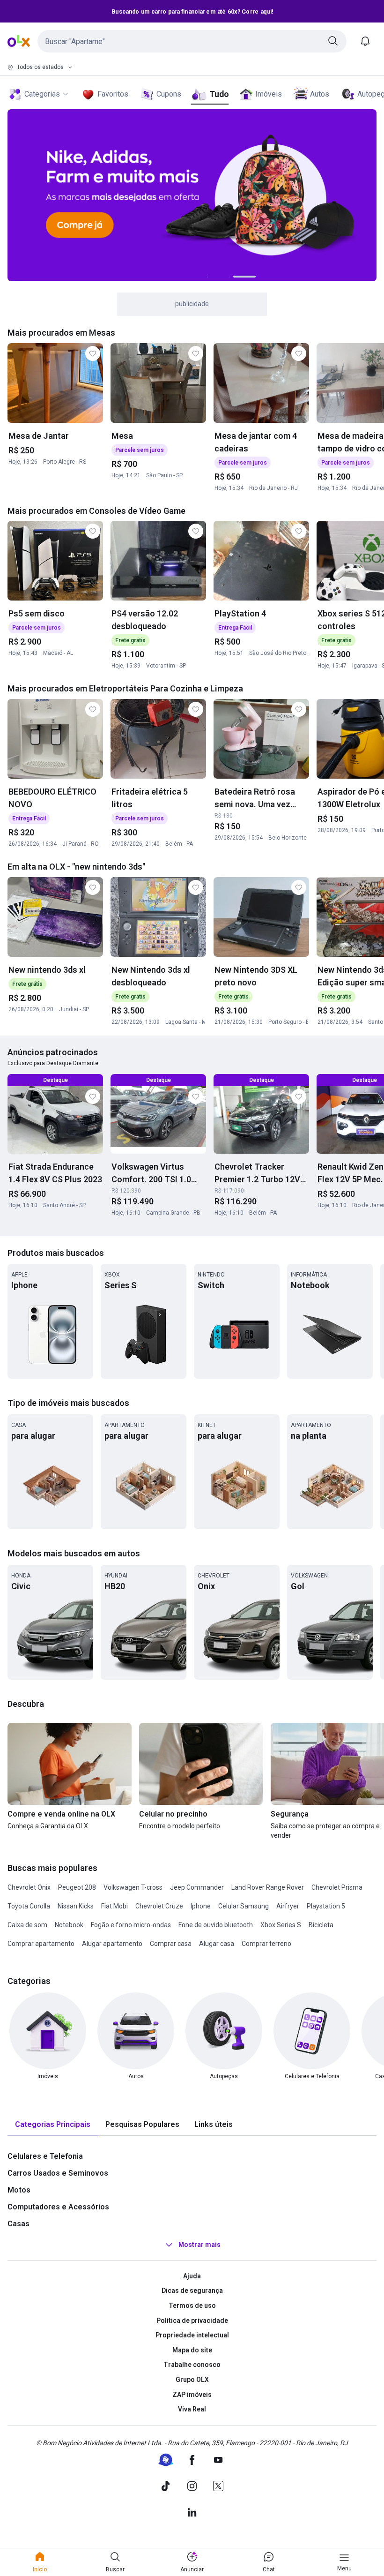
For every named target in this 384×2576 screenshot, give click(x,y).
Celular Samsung (244, 1906)
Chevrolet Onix (29, 1887)
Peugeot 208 (77, 1887)
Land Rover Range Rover (268, 1887)
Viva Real (192, 2409)
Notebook (69, 1925)
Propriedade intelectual (192, 2335)
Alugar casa (217, 1944)
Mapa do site (192, 2350)
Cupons (169, 94)
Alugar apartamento (112, 1944)
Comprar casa (171, 1944)
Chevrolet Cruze (159, 1906)
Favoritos (113, 94)
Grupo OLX (192, 2380)
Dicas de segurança (192, 2291)
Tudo (219, 94)
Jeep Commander (197, 1887)
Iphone (201, 1906)
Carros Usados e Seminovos (58, 2173)
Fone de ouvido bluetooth (216, 1925)
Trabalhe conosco (192, 2365)
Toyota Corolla (29, 1906)
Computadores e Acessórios (58, 2207)
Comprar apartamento (41, 1944)
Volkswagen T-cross (133, 1887)
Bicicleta (321, 1925)
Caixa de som (27, 1925)
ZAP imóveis (192, 2395)
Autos (320, 94)
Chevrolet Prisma (337, 1887)
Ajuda (192, 2276)
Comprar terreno (266, 1944)
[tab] (53, 2125)
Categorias (42, 94)
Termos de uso (192, 2306)
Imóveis (269, 94)
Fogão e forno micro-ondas (131, 1925)
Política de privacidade (192, 2321)
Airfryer (288, 1906)
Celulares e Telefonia (45, 2156)
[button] (192, 41)
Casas (18, 2224)
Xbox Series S (281, 1925)
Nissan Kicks (76, 1906)
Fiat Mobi (114, 1906)
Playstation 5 (326, 1906)
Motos (19, 2190)
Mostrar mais (199, 2245)
